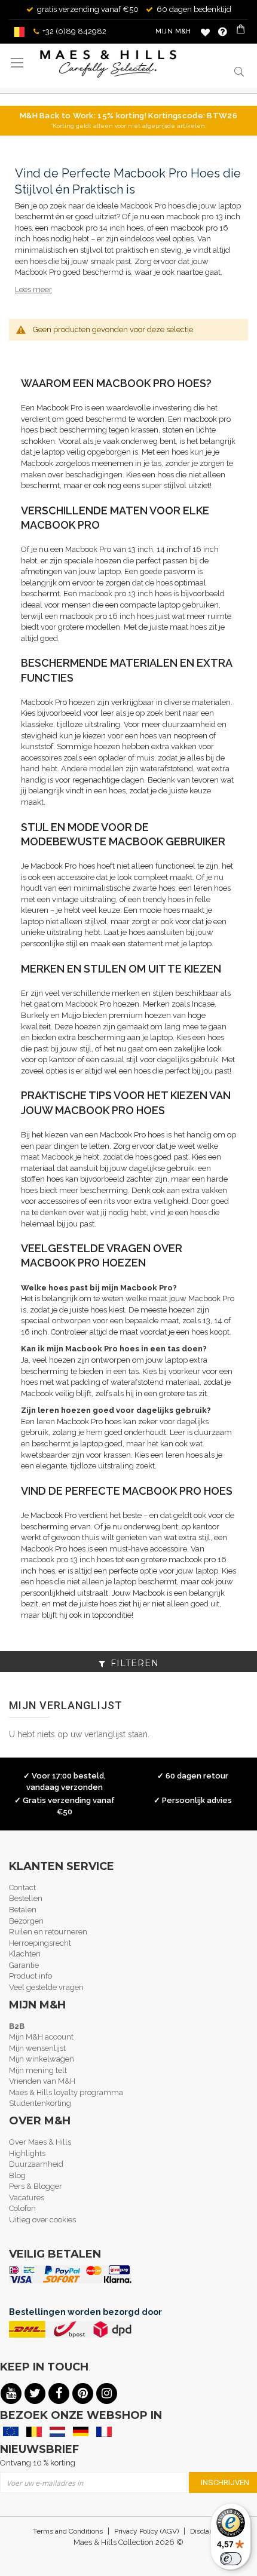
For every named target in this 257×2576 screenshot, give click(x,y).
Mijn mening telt (38, 2070)
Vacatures (27, 2198)
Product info (30, 1976)
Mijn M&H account (41, 2037)
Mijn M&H (173, 31)
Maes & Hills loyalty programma (66, 2092)
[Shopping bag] (242, 32)
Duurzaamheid (36, 2164)
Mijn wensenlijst (37, 2048)
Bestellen (26, 1898)
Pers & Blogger (36, 2186)
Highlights (27, 2153)
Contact (22, 1887)
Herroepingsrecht (40, 1943)
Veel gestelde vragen (46, 1987)
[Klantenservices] (223, 32)
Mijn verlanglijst (205, 32)
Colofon (22, 2208)
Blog (17, 2175)
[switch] (231, 2559)
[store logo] (108, 64)
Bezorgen (26, 1921)
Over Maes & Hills (40, 2142)
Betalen (23, 1910)
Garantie (24, 1965)
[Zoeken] (239, 71)
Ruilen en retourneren (48, 1932)
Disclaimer (207, 2531)
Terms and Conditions (68, 2531)
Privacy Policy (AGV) (146, 2531)
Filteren (135, 1663)
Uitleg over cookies (42, 2220)
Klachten (25, 1954)
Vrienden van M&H (42, 2081)
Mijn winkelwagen (42, 2059)
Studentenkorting (40, 2103)
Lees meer (33, 289)
